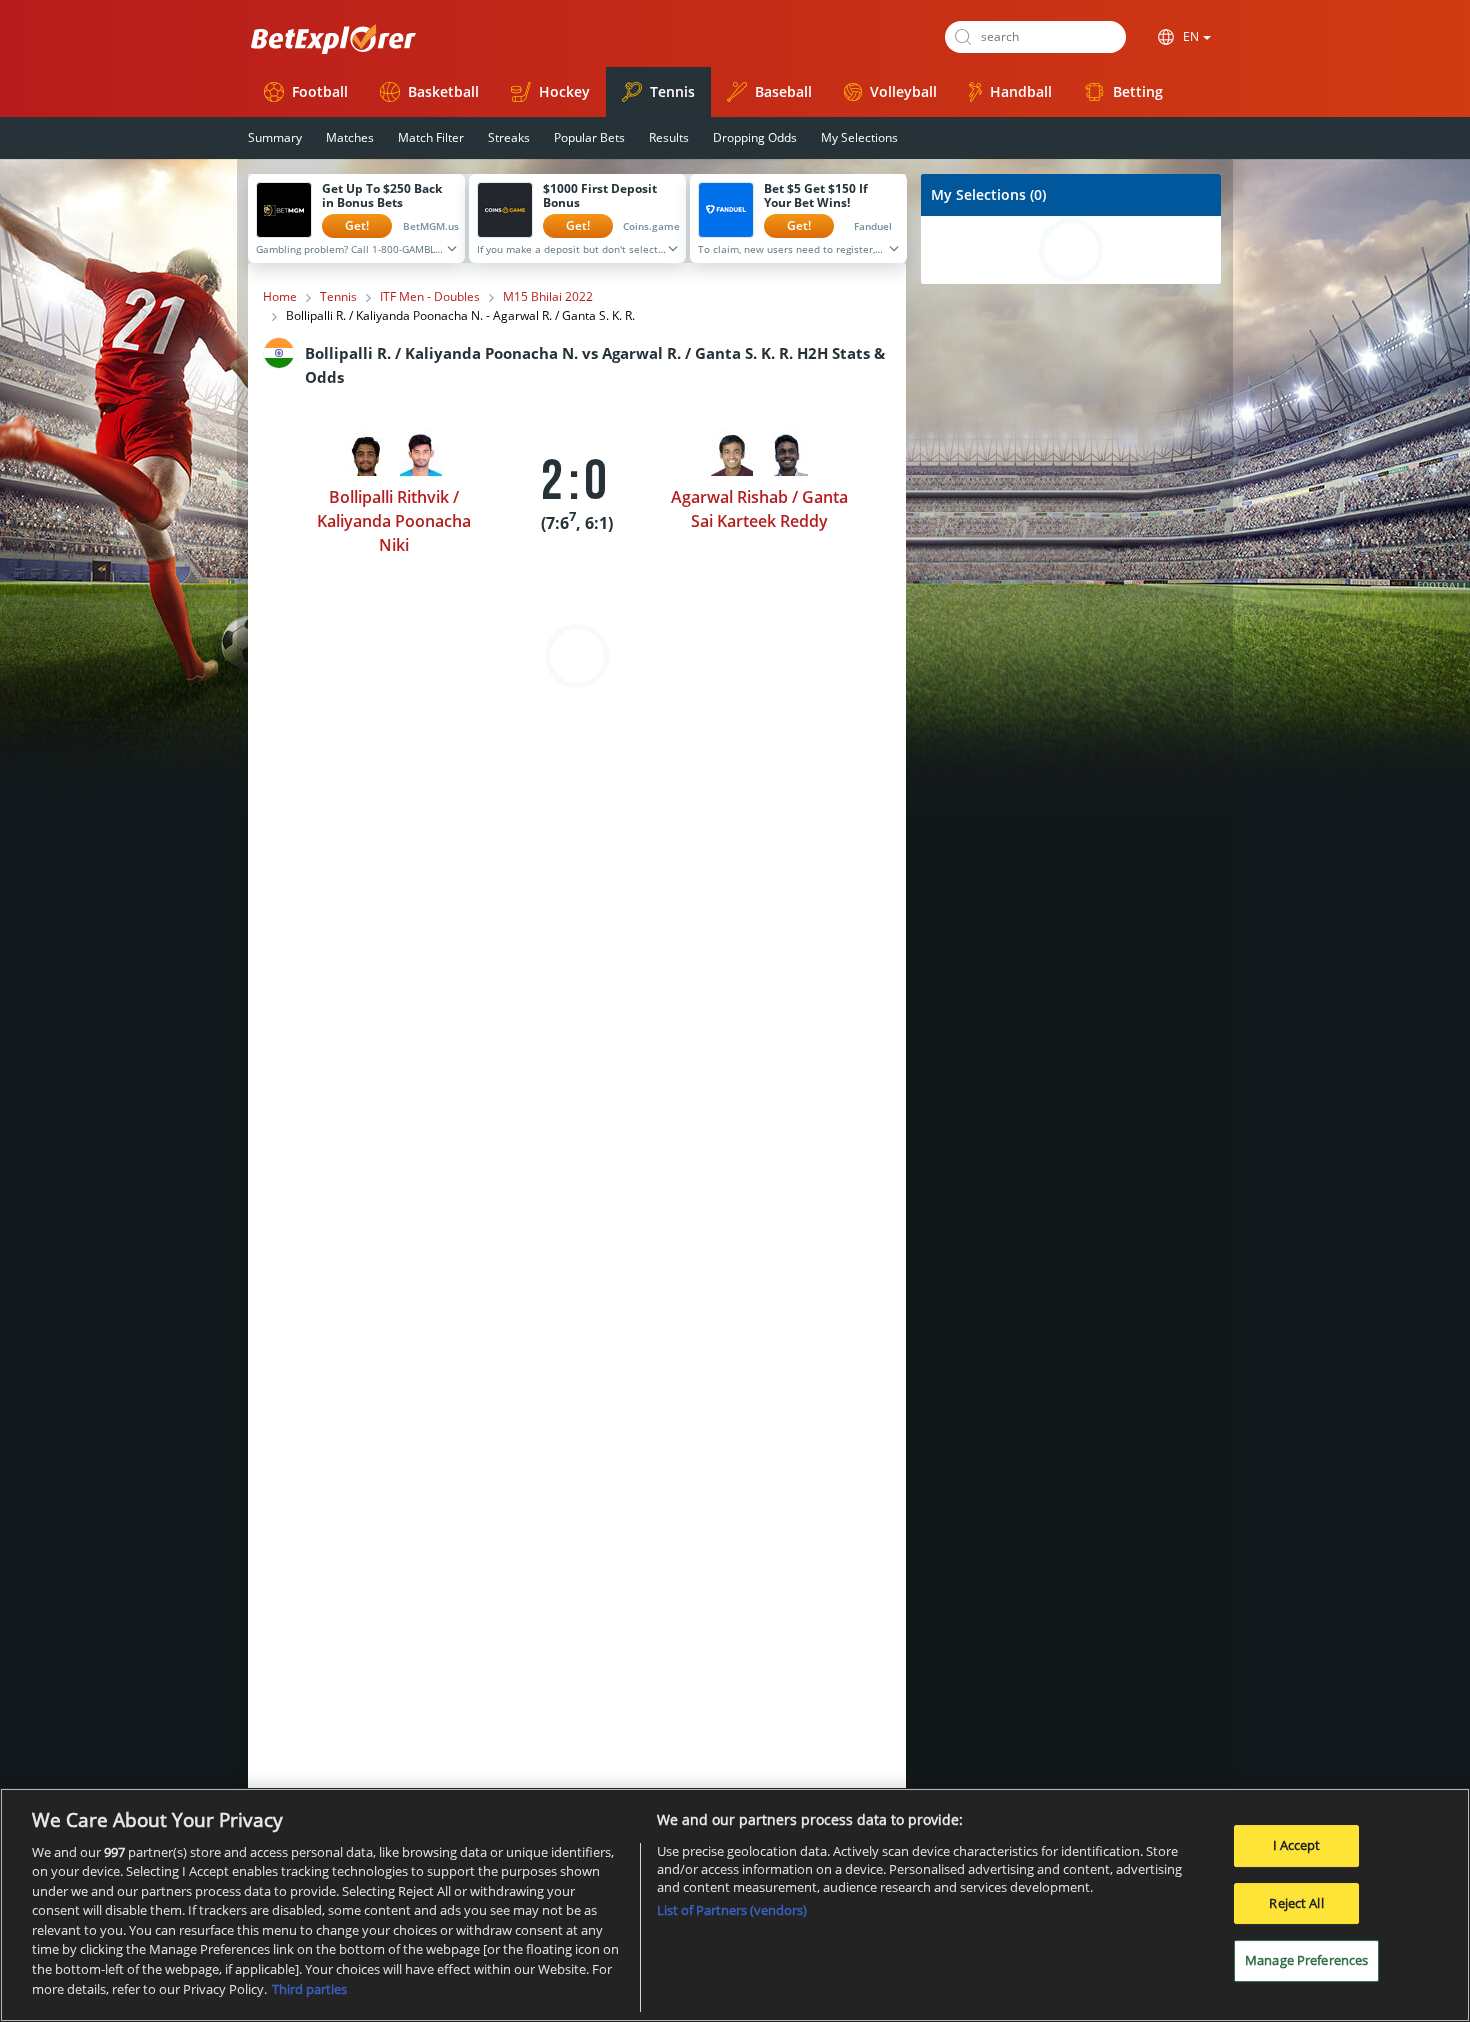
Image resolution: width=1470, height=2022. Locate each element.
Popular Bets (589, 137)
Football (320, 91)
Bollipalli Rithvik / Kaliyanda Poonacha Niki (394, 521)
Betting (1138, 91)
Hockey (564, 91)
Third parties (309, 1988)
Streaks (509, 137)
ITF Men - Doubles (430, 297)
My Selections (859, 137)
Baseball (783, 91)
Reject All (1296, 1903)
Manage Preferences (1306, 1960)
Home (280, 297)
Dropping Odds (755, 137)
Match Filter (431, 137)
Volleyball (903, 91)
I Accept (1297, 1845)
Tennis (672, 91)
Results (669, 137)
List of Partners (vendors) (732, 1910)
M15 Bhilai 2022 (548, 297)
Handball (1021, 91)
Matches (350, 137)
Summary (275, 137)
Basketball (443, 91)
